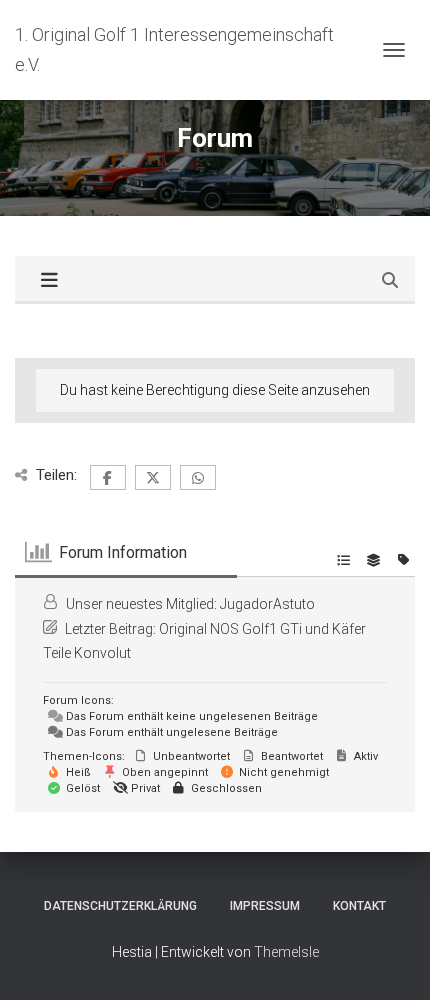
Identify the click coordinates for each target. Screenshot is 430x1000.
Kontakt (359, 906)
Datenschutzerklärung (120, 906)
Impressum (265, 906)
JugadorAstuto (267, 604)
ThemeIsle (286, 952)
